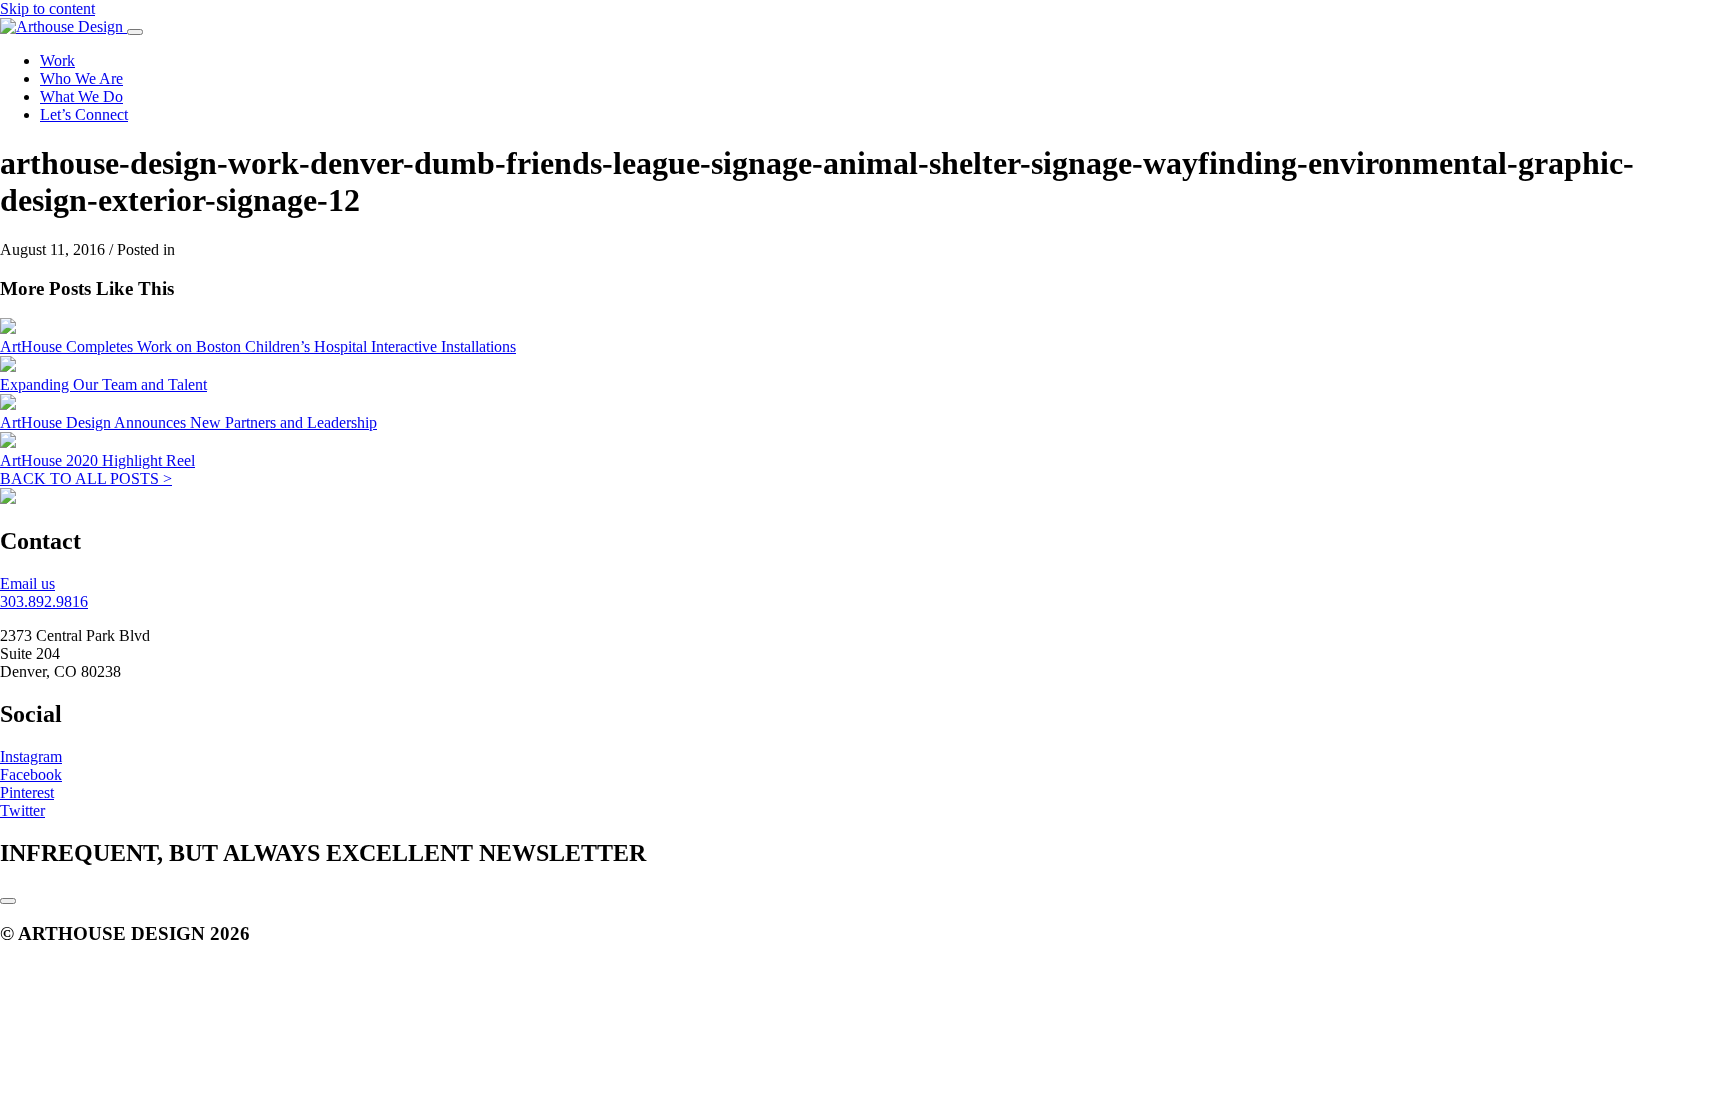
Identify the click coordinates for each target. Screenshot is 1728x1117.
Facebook (31, 774)
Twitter (22, 810)
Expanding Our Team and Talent (103, 384)
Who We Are (81, 78)
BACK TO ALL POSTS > (86, 478)
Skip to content (47, 8)
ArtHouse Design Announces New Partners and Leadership (188, 422)
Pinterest (27, 792)
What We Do (81, 96)
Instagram (31, 756)
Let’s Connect (84, 114)
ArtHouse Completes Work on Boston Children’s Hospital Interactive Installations (258, 346)
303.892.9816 (44, 601)
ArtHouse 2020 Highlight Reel (97, 460)
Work (57, 60)
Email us (27, 583)
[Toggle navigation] (135, 32)
